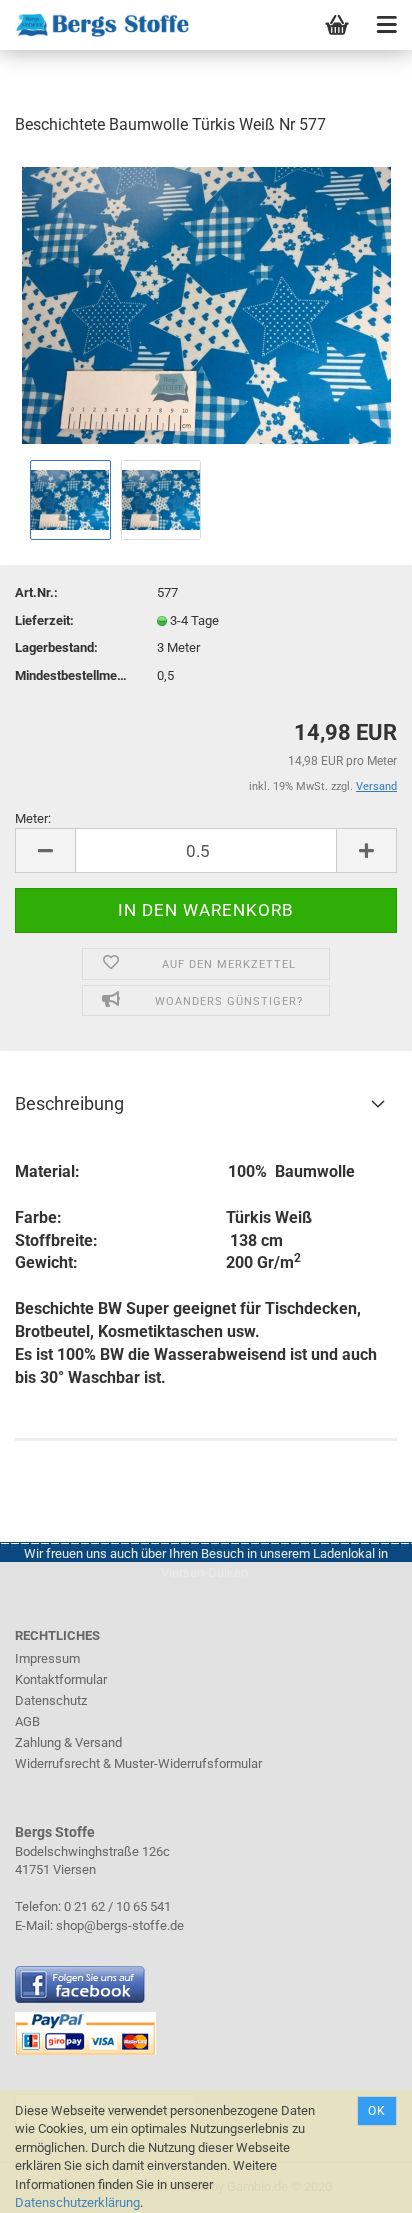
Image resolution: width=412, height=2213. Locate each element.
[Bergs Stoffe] (95, 25)
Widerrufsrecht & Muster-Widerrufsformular (138, 1763)
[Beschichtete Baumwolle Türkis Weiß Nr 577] (206, 303)
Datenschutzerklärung (77, 2202)
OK (377, 2111)
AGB (27, 1721)
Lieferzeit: (44, 620)
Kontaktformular (61, 1679)
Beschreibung (69, 1103)
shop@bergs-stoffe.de (120, 1925)
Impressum (47, 1658)
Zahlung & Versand (68, 1742)
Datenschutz (51, 1700)
